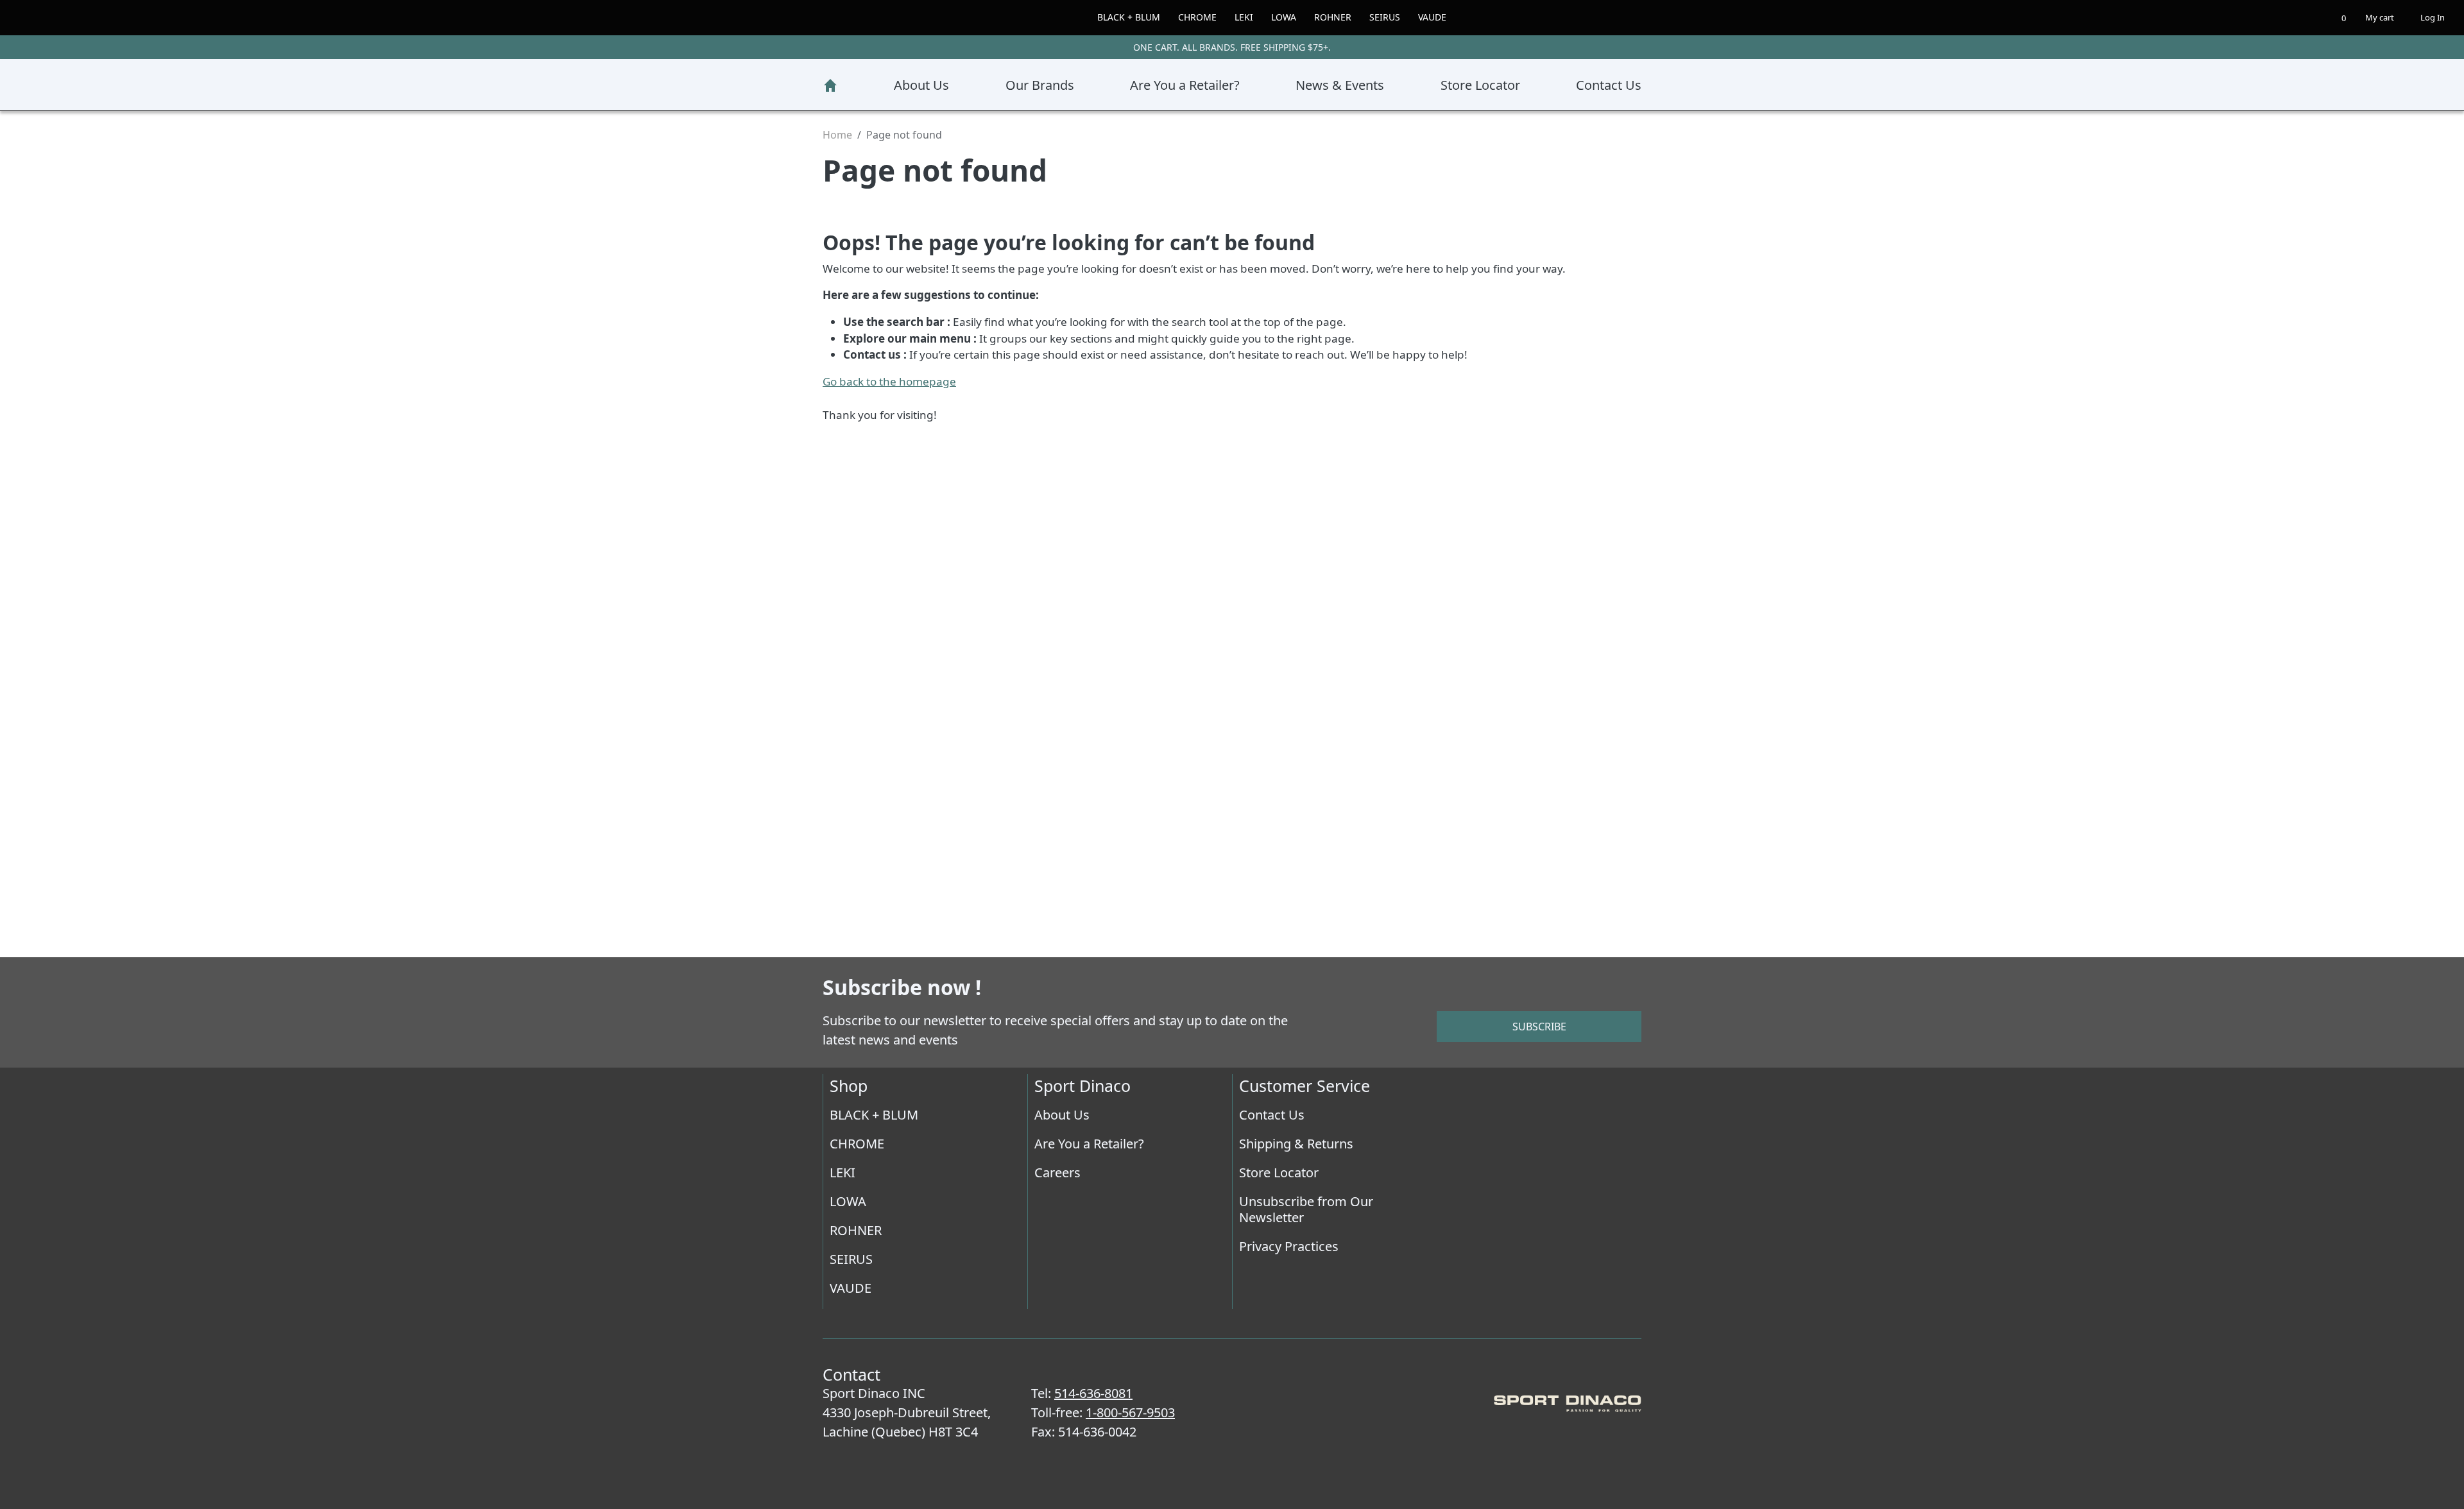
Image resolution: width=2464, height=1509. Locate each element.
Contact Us (1606, 85)
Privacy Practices (1294, 1246)
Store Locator (1478, 85)
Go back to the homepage (896, 381)
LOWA (1285, 17)
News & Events (1337, 85)
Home (830, 85)
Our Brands (1033, 85)
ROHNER (1339, 17)
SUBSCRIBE (1539, 1026)
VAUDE (1449, 17)
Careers (1058, 1172)
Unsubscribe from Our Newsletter (1309, 1209)
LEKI (1241, 17)
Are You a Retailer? (1179, 85)
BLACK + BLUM (1114, 17)
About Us (918, 85)
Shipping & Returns (1301, 1143)
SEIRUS (1397, 17)
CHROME (1190, 17)
